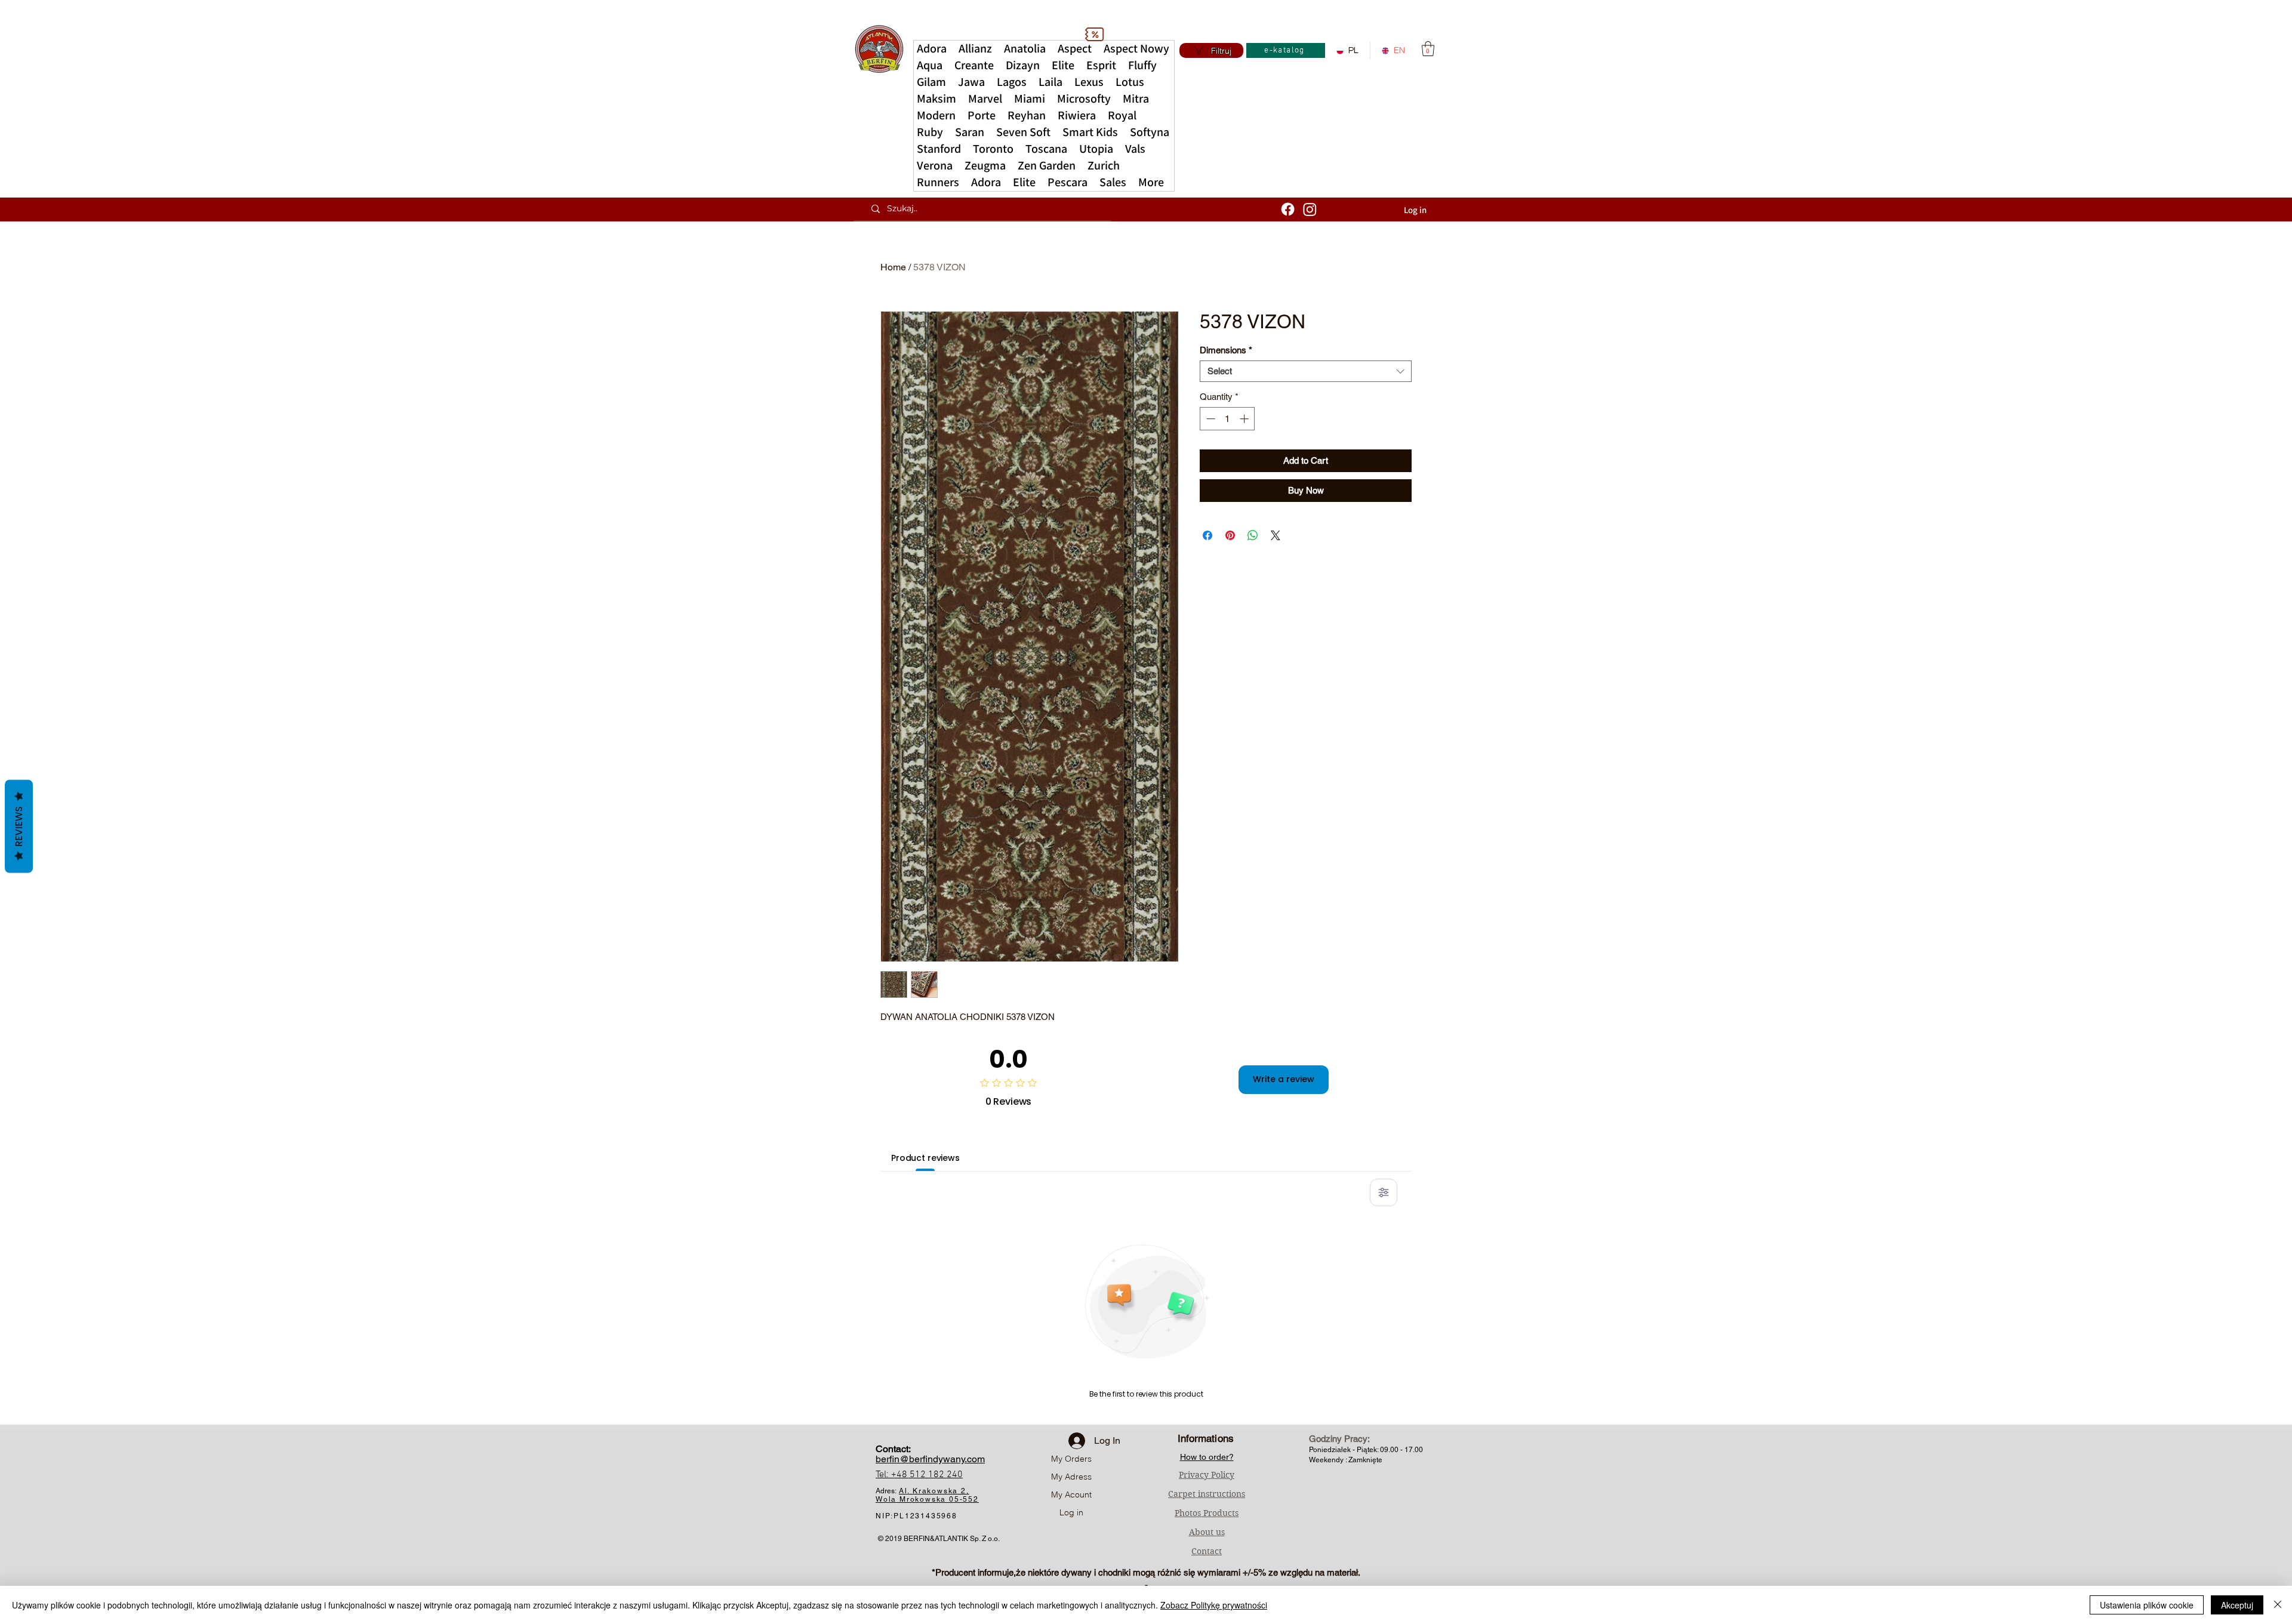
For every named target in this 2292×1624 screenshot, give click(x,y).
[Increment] (1245, 419)
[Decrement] (1210, 419)
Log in (1071, 1512)
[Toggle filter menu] (1384, 1192)
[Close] (2278, 1605)
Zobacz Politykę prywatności (1214, 1605)
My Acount (1071, 1494)
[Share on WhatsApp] (1253, 535)
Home (893, 267)
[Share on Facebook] (1207, 535)
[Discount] (1094, 34)
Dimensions (1226, 350)
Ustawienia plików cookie (2147, 1605)
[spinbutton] (1227, 419)
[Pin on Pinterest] (1230, 535)
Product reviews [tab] (925, 1158)
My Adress (1071, 1477)
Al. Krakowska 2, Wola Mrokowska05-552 (927, 1495)
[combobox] (1306, 371)
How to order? (1207, 1457)
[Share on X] (1276, 535)
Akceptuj (2237, 1605)
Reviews (19, 826)
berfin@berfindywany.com (930, 1459)
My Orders (1071, 1459)
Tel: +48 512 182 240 (919, 1475)
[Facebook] (1288, 209)
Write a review (1284, 1079)
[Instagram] (1310, 209)
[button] (1151, 183)
